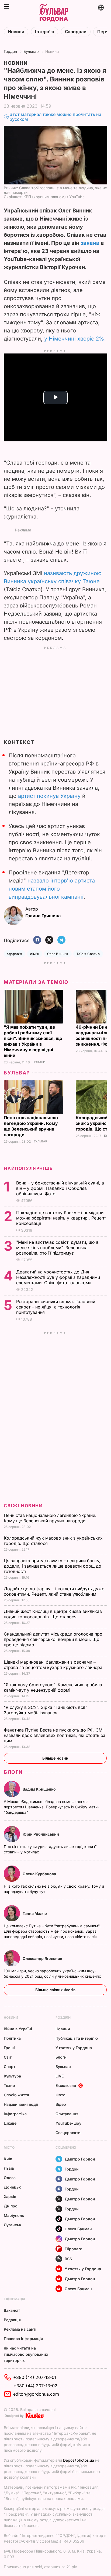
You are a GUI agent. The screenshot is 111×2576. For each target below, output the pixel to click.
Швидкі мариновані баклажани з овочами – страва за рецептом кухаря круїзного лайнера (54, 1665)
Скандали (76, 32)
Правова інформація (23, 2339)
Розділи (63, 2017)
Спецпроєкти (68, 2133)
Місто (9, 2147)
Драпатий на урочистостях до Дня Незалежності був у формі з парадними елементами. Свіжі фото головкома (58, 1277)
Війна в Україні (18, 2029)
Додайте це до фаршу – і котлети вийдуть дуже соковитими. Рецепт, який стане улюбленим (54, 1591)
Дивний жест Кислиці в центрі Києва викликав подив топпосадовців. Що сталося (53, 1614)
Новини (16, 32)
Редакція (12, 2320)
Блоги (13, 1772)
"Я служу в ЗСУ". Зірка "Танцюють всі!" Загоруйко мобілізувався (46, 1710)
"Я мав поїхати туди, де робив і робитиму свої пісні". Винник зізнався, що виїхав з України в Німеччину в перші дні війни (33, 1041)
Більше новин (55, 1758)
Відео (61, 2104)
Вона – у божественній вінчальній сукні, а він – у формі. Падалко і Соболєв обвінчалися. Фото (60, 1188)
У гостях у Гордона (74, 2048)
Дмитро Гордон (80, 2159)
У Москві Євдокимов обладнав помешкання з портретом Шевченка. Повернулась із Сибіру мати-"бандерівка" (51, 1807)
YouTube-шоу (68, 2123)
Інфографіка (15, 2114)
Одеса (10, 2178)
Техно (9, 2085)
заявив (90, 243)
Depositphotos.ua (79, 2460)
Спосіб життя (16, 2095)
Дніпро (11, 2206)
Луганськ (13, 2225)
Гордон (10, 51)
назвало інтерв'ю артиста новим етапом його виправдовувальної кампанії (52, 889)
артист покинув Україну (49, 796)
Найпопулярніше (28, 1168)
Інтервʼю (45, 32)
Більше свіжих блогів (55, 1990)
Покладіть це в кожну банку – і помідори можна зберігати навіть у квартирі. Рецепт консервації (61, 1218)
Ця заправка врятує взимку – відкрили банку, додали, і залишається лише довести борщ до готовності (53, 1566)
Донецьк (12, 2187)
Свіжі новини (23, 1506)
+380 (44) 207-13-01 (35, 2377)
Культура (12, 2076)
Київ (8, 2159)
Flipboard (74, 2249)
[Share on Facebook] (37, 940)
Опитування (67, 2114)
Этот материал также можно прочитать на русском (55, 117)
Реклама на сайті (20, 2329)
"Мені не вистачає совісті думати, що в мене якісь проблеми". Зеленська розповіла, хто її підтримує (57, 1248)
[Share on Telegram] (61, 940)
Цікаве (10, 2123)
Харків (10, 2197)
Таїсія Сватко (88, 954)
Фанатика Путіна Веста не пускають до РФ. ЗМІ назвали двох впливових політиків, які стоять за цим (55, 1735)
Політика (12, 2038)
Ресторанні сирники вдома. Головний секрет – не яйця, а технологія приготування (56, 1307)
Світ (8, 2057)
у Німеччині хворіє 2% (74, 339)
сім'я (34, 954)
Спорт (10, 2067)
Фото (60, 2095)
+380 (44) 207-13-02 (35, 2386)
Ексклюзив (66, 2085)
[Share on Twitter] (49, 940)
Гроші (9, 2048)
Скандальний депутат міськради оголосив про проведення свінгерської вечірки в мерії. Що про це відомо (53, 1639)
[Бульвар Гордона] (53, 13)
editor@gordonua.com (36, 2394)
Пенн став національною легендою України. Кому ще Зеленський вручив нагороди (31, 1126)
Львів (9, 2168)
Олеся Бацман (78, 2229)
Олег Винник (58, 954)
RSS (68, 2259)
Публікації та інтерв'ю (77, 2038)
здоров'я (15, 954)
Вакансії (12, 2310)
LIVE (60, 2076)
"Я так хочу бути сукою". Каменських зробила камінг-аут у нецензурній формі (53, 1687)
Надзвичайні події (21, 2104)
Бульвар (31, 51)
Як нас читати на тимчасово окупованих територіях (26, 2354)
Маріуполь (14, 2215)
